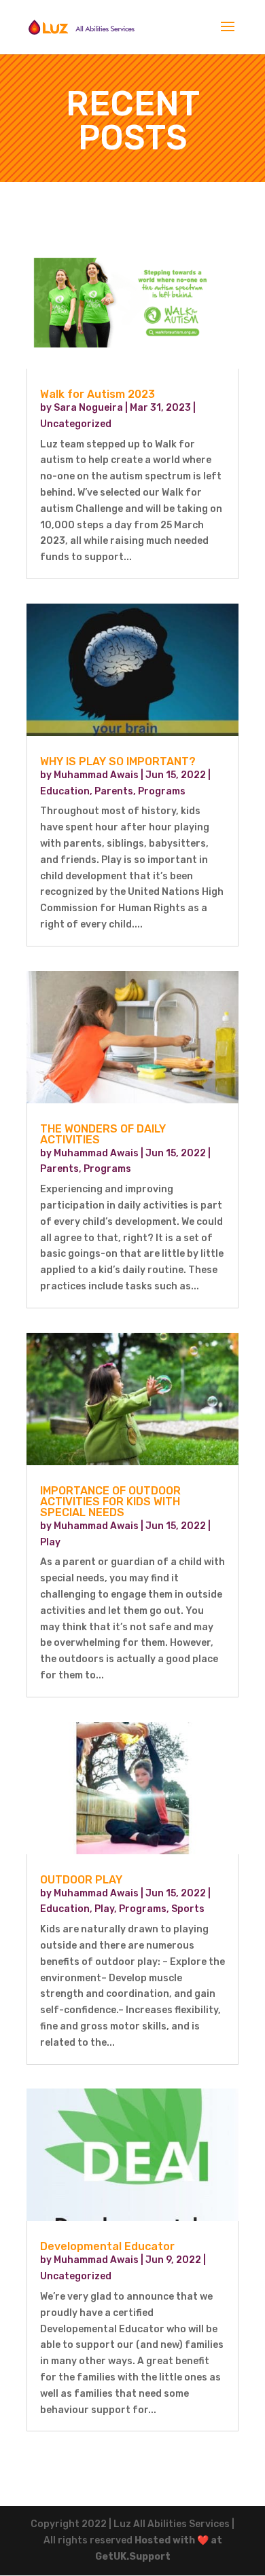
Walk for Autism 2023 (98, 394)
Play (50, 1542)
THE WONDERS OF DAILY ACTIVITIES (103, 1134)
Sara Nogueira (88, 408)
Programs (162, 791)
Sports (188, 1909)
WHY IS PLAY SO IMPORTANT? (118, 761)
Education (65, 791)
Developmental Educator (107, 2246)
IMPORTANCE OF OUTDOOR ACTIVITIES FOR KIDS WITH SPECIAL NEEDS (110, 1502)
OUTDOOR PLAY (81, 1880)
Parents (114, 791)
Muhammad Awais (96, 775)
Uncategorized (76, 424)
